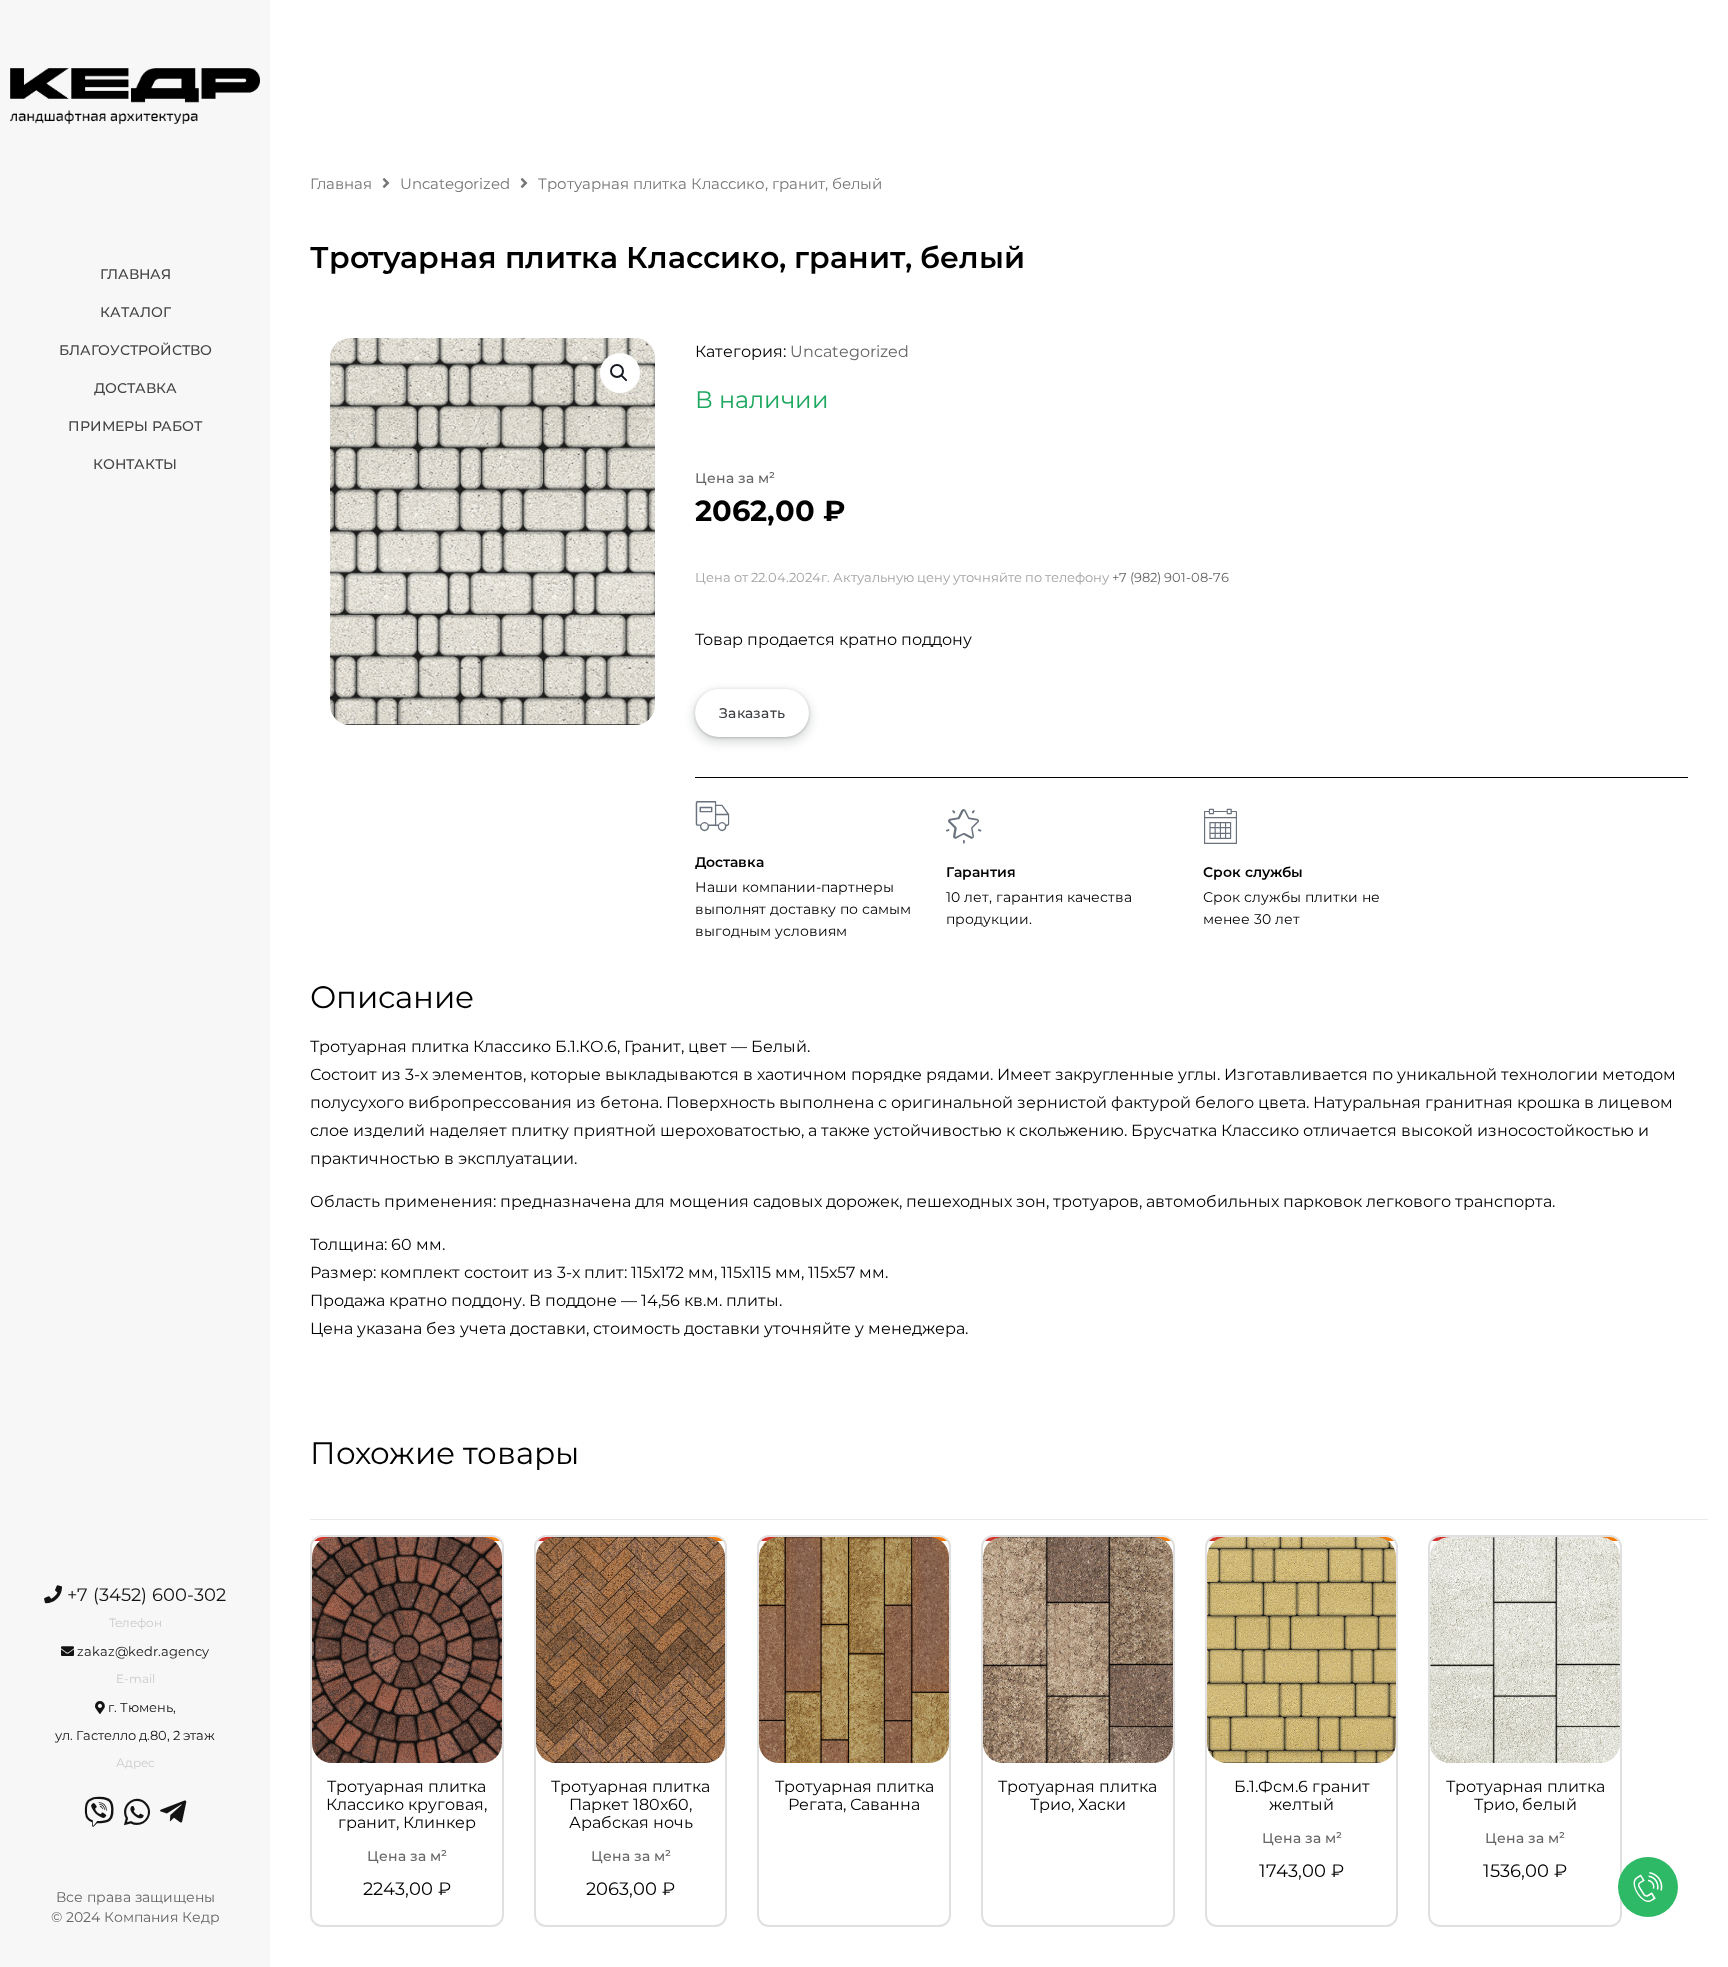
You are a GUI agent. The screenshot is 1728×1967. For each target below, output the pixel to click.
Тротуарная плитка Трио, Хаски (1077, 1796)
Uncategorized (455, 184)
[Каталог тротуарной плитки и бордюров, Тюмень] (135, 95)
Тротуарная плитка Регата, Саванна (854, 1796)
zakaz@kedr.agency (141, 1651)
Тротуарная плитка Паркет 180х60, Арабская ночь (630, 1805)
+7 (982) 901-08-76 (1170, 577)
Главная (341, 184)
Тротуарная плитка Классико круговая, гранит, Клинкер (406, 1805)
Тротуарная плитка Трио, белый (1525, 1796)
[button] (620, 373)
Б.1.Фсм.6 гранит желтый (1302, 1796)
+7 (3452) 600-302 (144, 1595)
